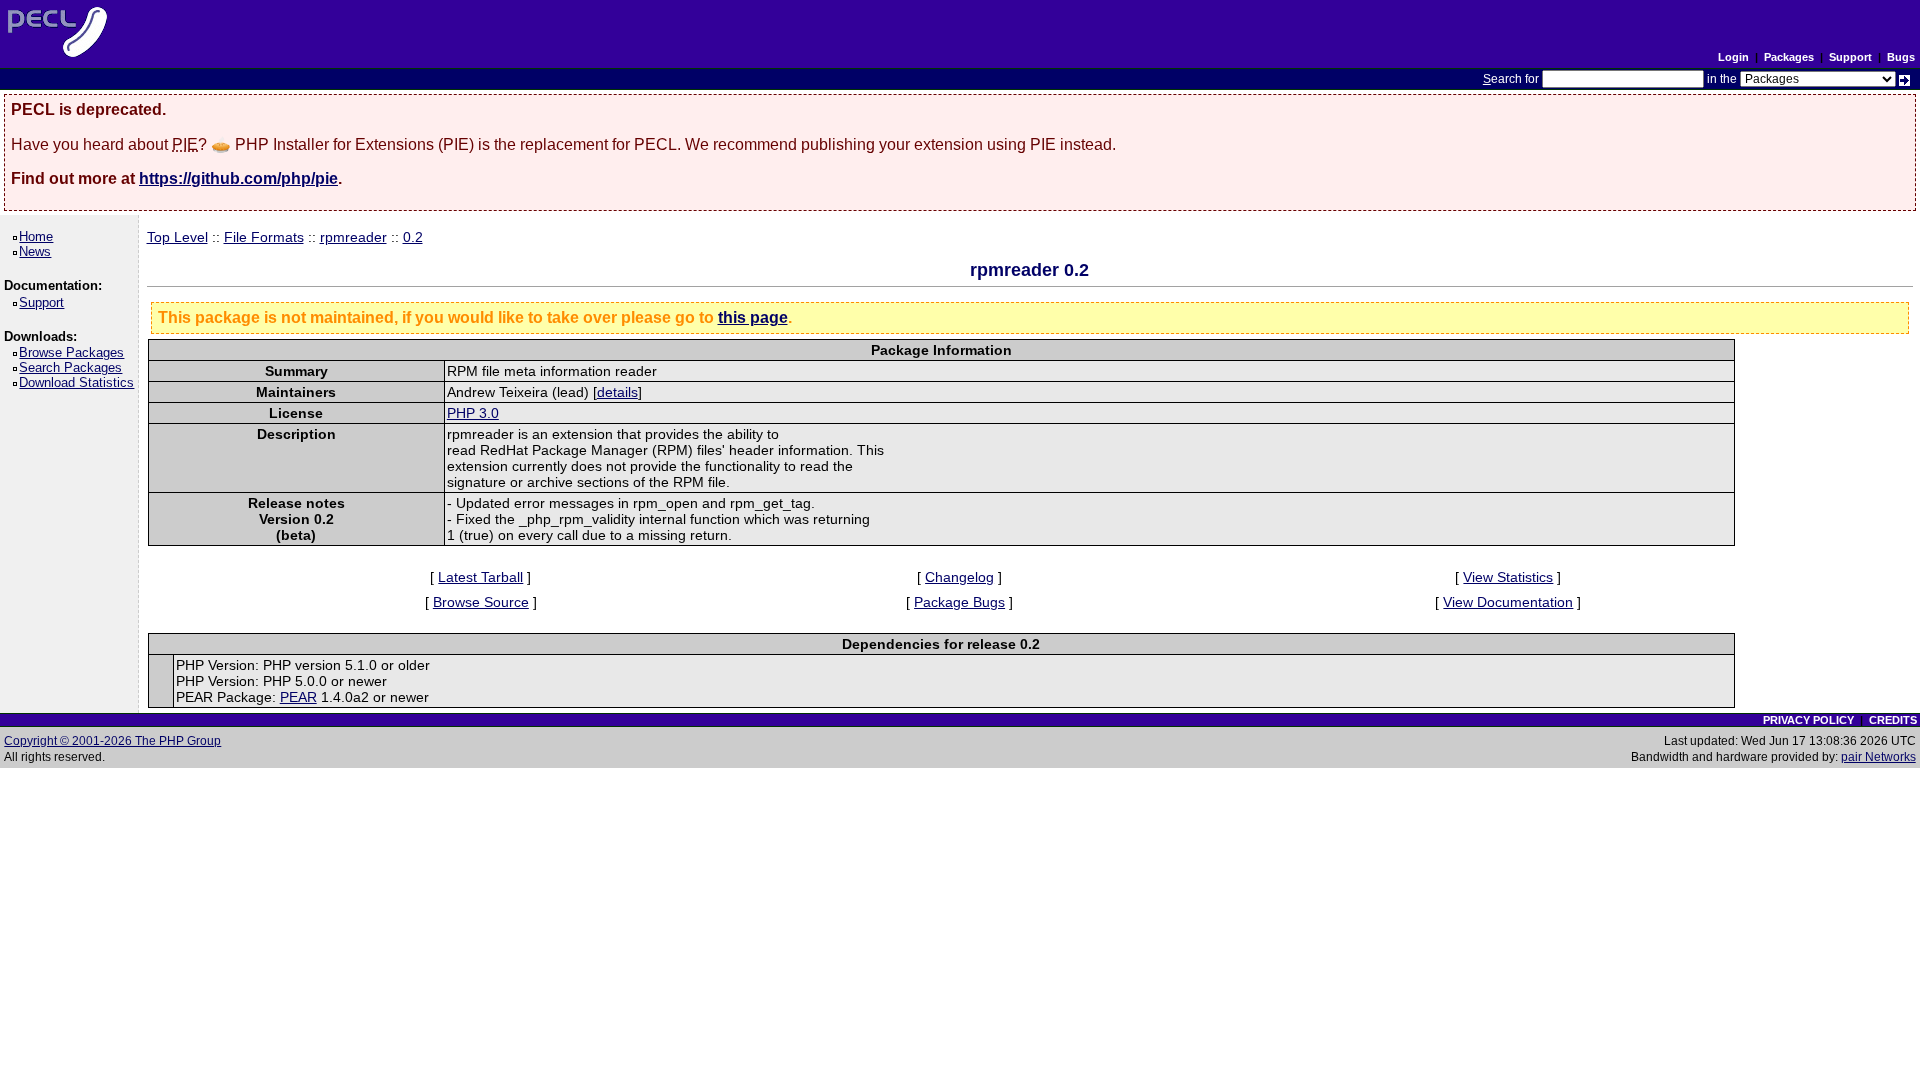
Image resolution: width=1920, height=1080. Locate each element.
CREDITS (1893, 720)
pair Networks (1878, 757)
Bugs (1901, 57)
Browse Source (481, 602)
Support (1850, 57)
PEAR (298, 697)
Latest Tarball (480, 577)
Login (1733, 57)
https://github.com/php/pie (238, 178)
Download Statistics (80, 382)
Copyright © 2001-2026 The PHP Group (112, 741)
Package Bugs (959, 602)
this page (753, 317)
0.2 (413, 237)
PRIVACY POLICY (1808, 720)
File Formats (264, 237)
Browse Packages (75, 352)
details (617, 392)
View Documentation (1508, 602)
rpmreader (353, 237)
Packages (1789, 57)
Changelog (959, 577)
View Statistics (1508, 577)
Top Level (177, 237)
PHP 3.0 (473, 413)
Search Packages (74, 367)
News (38, 251)
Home (39, 236)
